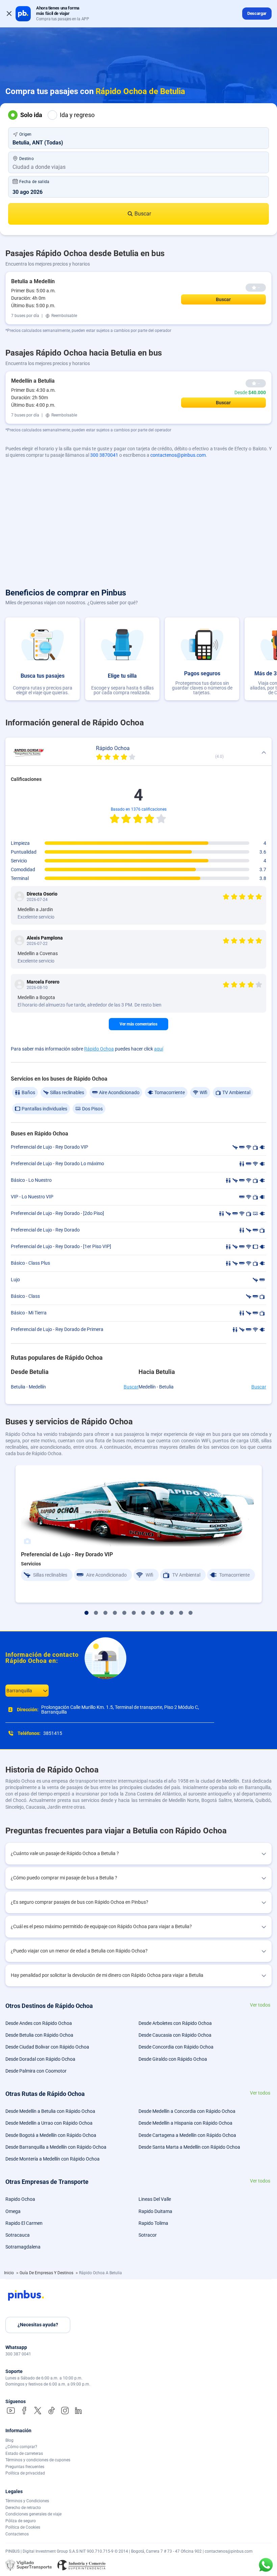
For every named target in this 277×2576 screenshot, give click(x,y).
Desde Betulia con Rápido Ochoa (39, 2035)
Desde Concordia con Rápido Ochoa (176, 2047)
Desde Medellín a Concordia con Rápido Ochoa (187, 2111)
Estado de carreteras (24, 2454)
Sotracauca (18, 2235)
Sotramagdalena (23, 2247)
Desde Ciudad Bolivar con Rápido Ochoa (47, 2047)
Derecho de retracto (23, 2508)
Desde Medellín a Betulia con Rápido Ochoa (50, 2111)
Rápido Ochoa (99, 1049)
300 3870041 (104, 455)
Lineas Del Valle (155, 2199)
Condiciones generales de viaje (33, 2514)
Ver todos (260, 2005)
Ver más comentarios (138, 1024)
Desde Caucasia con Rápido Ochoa (175, 2035)
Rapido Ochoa (20, 2199)
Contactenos (17, 2534)
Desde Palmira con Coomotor (36, 2071)
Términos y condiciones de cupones (38, 2460)
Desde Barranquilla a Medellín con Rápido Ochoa (56, 2147)
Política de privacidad (25, 2473)
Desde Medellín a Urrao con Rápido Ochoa (49, 2123)
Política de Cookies (23, 2527)
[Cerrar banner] (9, 14)
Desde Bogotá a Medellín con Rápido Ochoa (51, 2135)
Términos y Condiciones (27, 2501)
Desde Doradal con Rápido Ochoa (40, 2059)
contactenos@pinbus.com (178, 455)
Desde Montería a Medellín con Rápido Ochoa (53, 2159)
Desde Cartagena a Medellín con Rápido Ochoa (187, 2135)
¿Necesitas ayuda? (38, 2325)
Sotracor (148, 2235)
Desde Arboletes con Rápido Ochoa (175, 2023)
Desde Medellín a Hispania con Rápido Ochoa (185, 2123)
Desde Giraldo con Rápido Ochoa (173, 2059)
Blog (9, 2440)
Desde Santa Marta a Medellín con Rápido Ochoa (189, 2147)
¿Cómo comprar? (21, 2447)
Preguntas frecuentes (25, 2467)
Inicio (9, 2273)
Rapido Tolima (153, 2223)
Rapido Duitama (155, 2211)
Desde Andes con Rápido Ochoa (39, 2023)
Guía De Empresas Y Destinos (47, 2273)
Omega (13, 2211)
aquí (159, 1049)
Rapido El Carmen (24, 2223)
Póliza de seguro (21, 2521)
